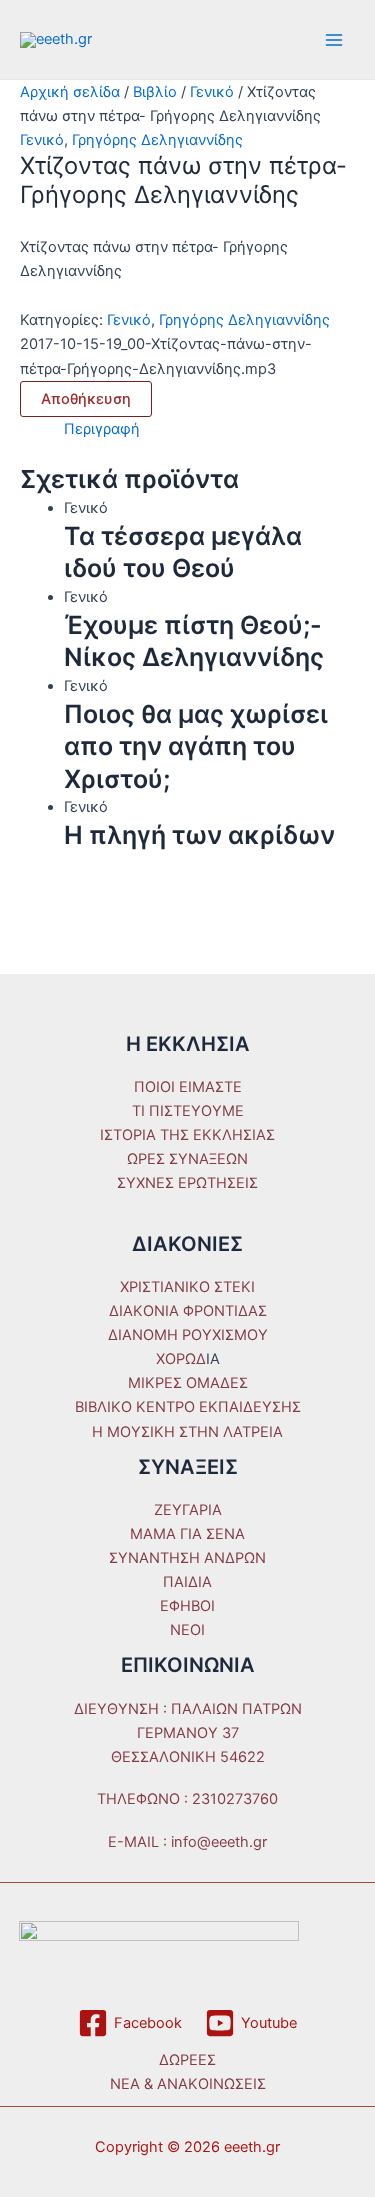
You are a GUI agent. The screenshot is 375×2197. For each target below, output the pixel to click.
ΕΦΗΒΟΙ (187, 1606)
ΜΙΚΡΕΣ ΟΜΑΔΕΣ (188, 1383)
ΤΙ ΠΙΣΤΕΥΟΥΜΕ (188, 1111)
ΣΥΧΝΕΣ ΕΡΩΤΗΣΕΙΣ (187, 1183)
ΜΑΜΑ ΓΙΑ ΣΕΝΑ (187, 1534)
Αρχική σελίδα (70, 92)
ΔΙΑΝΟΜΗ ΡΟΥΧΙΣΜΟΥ (188, 1335)
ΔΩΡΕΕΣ (187, 2060)
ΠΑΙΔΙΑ (187, 1582)
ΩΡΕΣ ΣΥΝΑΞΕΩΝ (187, 1159)
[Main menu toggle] (334, 40)
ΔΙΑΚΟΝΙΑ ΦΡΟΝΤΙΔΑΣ (188, 1311)
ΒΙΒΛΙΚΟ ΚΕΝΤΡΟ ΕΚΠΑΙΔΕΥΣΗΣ (188, 1407)
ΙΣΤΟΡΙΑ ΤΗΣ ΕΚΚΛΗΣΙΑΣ (187, 1135)
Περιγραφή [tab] (102, 429)
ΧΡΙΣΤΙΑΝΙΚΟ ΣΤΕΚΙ (187, 1287)
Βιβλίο (155, 92)
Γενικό (212, 92)
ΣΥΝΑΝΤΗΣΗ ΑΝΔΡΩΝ (187, 1558)
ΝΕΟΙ (187, 1630)
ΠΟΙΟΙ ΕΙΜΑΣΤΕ (188, 1087)
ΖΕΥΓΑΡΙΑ (188, 1510)
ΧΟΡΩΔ (181, 1359)
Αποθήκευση (86, 399)
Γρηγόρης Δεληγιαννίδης (157, 140)
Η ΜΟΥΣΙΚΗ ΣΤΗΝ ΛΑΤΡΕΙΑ (187, 1432)
